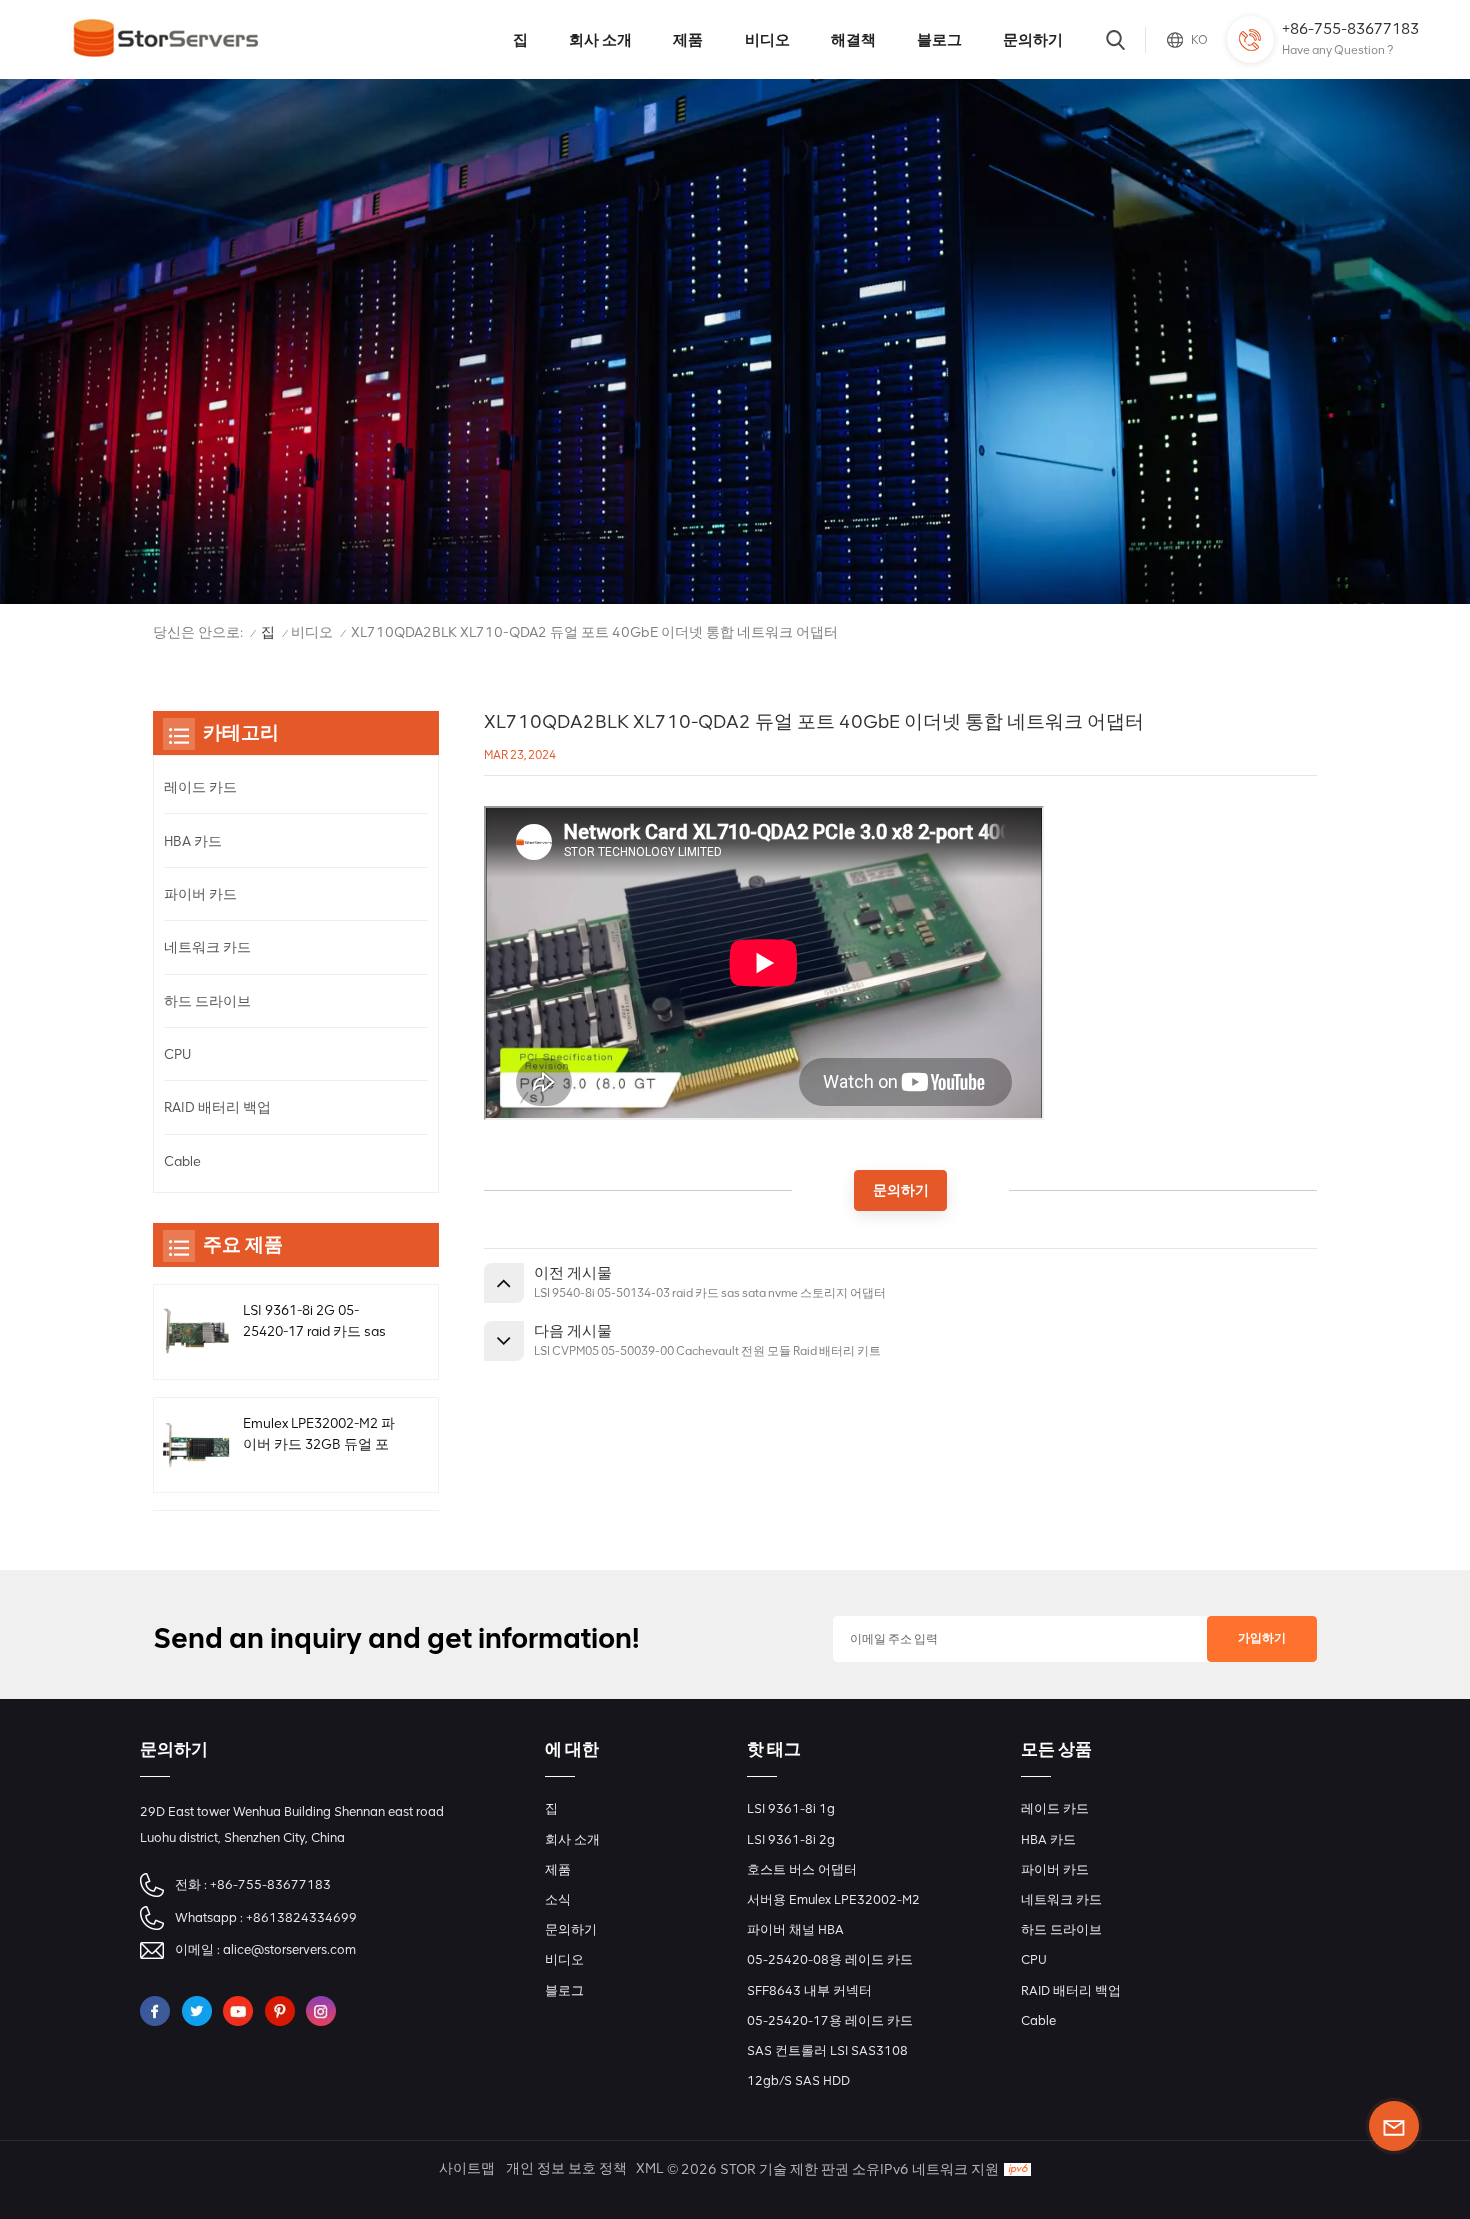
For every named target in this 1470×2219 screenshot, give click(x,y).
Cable (182, 1161)
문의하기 (1033, 39)
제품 (688, 39)
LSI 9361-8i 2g (791, 1839)
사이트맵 (467, 2168)
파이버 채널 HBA (795, 1929)
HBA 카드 (193, 841)
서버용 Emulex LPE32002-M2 (833, 1899)
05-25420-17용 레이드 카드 (830, 2020)
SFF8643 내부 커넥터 (809, 1990)
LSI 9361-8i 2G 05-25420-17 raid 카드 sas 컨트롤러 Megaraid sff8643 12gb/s (314, 1321)
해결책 (853, 39)
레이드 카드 (200, 787)
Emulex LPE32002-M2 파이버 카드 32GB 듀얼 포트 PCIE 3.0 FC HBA (319, 1434)
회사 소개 (600, 39)
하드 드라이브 (207, 1001)
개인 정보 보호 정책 (566, 2168)
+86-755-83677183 (1350, 28)
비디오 (767, 39)
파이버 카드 (200, 894)
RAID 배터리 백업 (217, 1107)
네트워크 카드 (207, 947)
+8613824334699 (301, 1917)
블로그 (939, 39)
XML (649, 2168)
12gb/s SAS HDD (798, 2080)
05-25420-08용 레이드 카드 (830, 1959)
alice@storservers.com (289, 1949)
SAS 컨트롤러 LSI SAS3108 (827, 2050)
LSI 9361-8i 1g (791, 1808)
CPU (177, 1054)
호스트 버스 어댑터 (802, 1869)
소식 (558, 1899)
